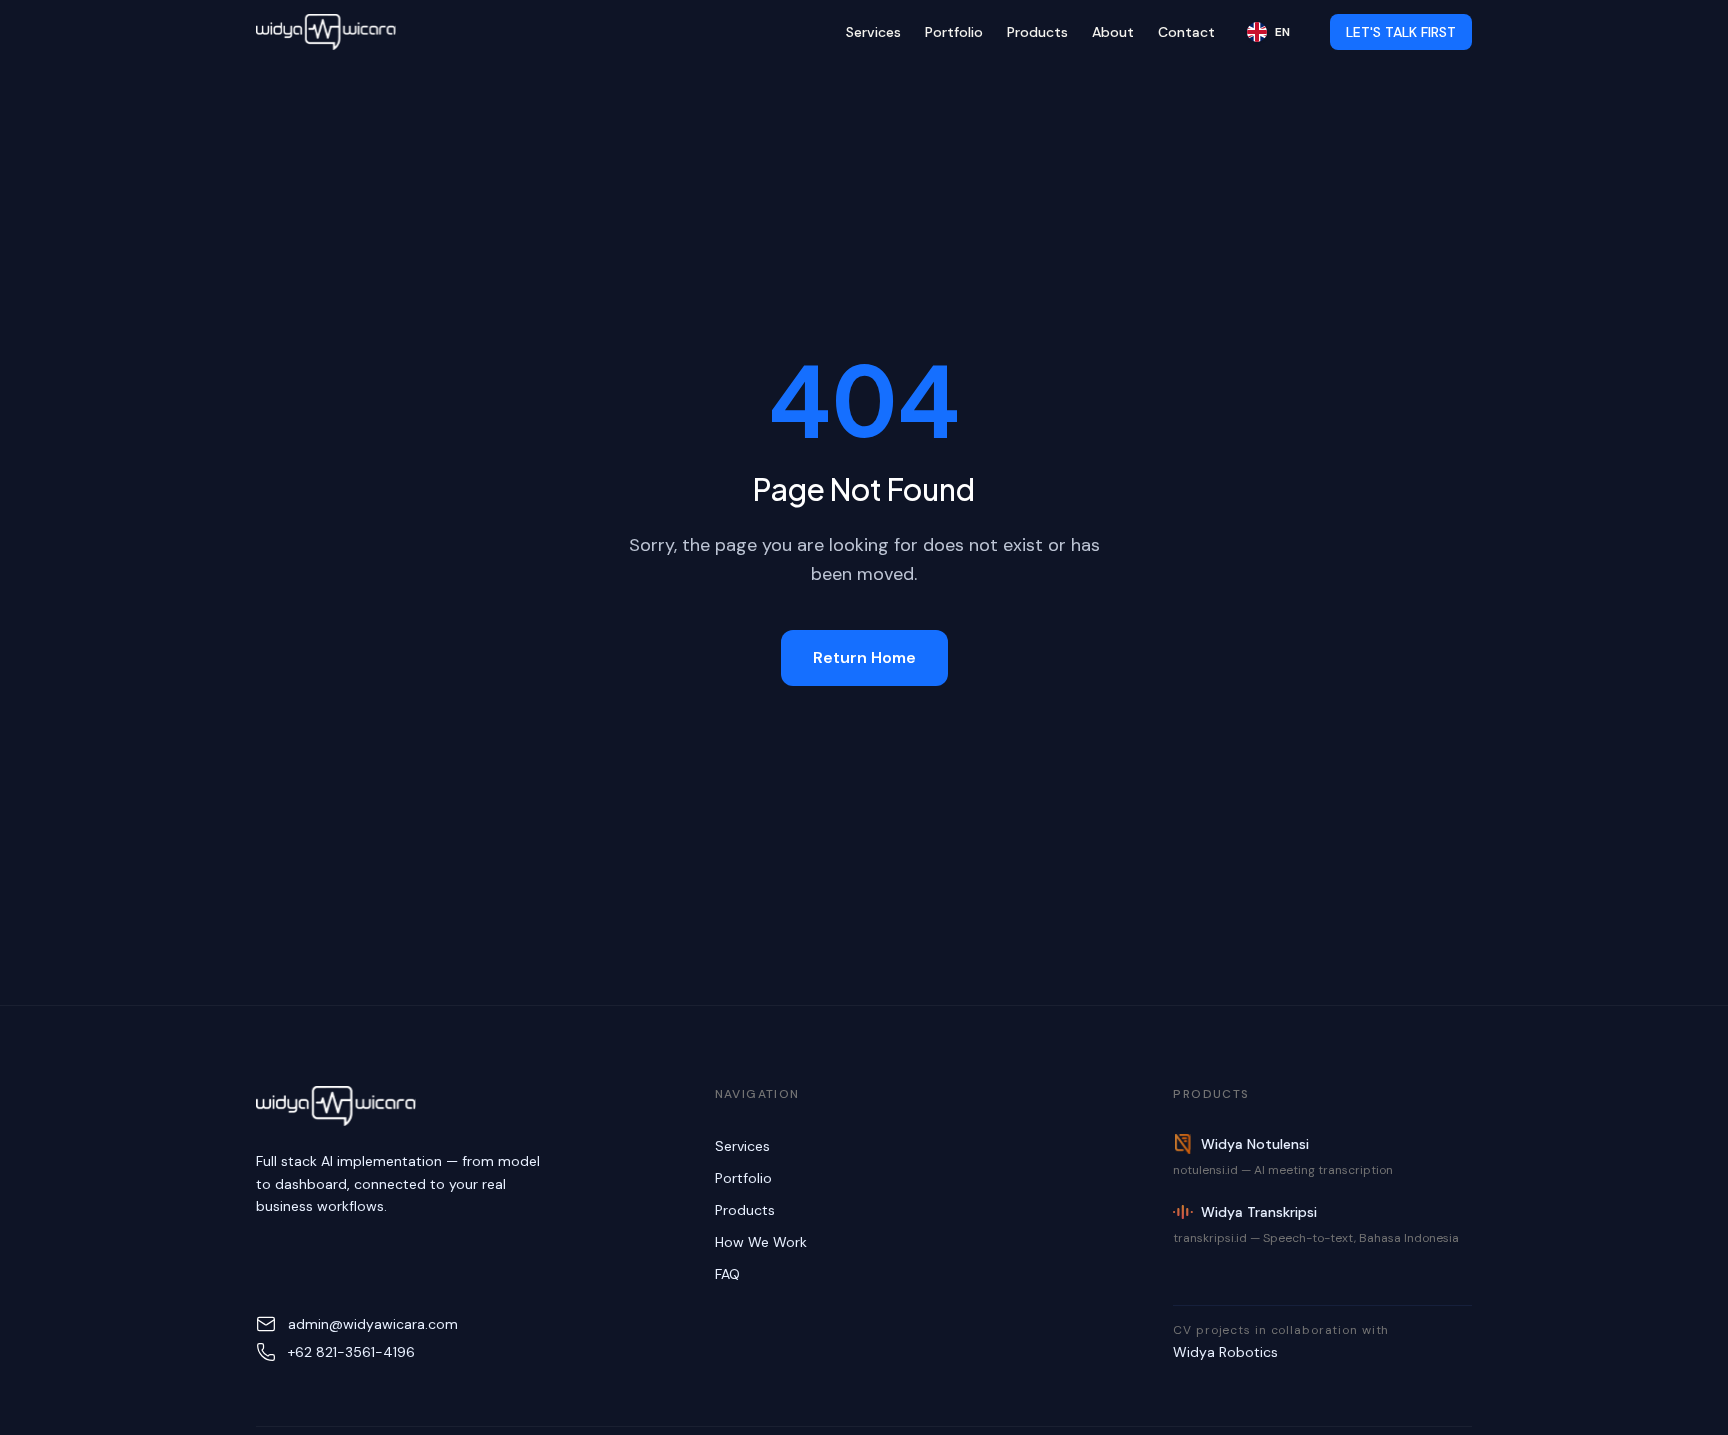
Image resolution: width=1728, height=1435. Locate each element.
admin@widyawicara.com (373, 1324)
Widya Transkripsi (1259, 1212)
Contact (1186, 32)
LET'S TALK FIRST (1401, 32)
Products (1037, 32)
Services (873, 32)
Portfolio (954, 32)
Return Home (864, 657)
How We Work (761, 1242)
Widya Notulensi (1255, 1144)
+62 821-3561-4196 (351, 1352)
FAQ (727, 1274)
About (1113, 32)
